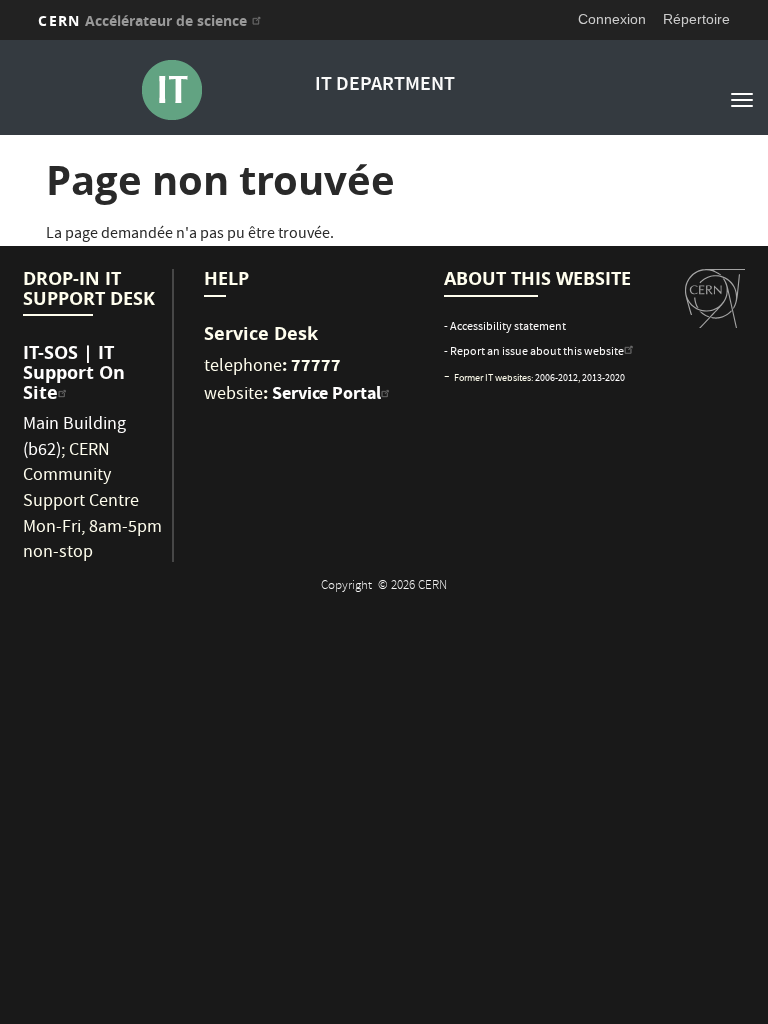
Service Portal (326, 393)
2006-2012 (556, 379)
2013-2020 (603, 379)
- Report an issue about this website (534, 352)
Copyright (348, 586)
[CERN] (715, 299)
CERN (142, 20)
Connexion (612, 19)
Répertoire (696, 19)
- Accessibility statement (505, 327)
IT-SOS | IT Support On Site (74, 372)
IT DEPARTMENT (385, 85)
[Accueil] (171, 90)
